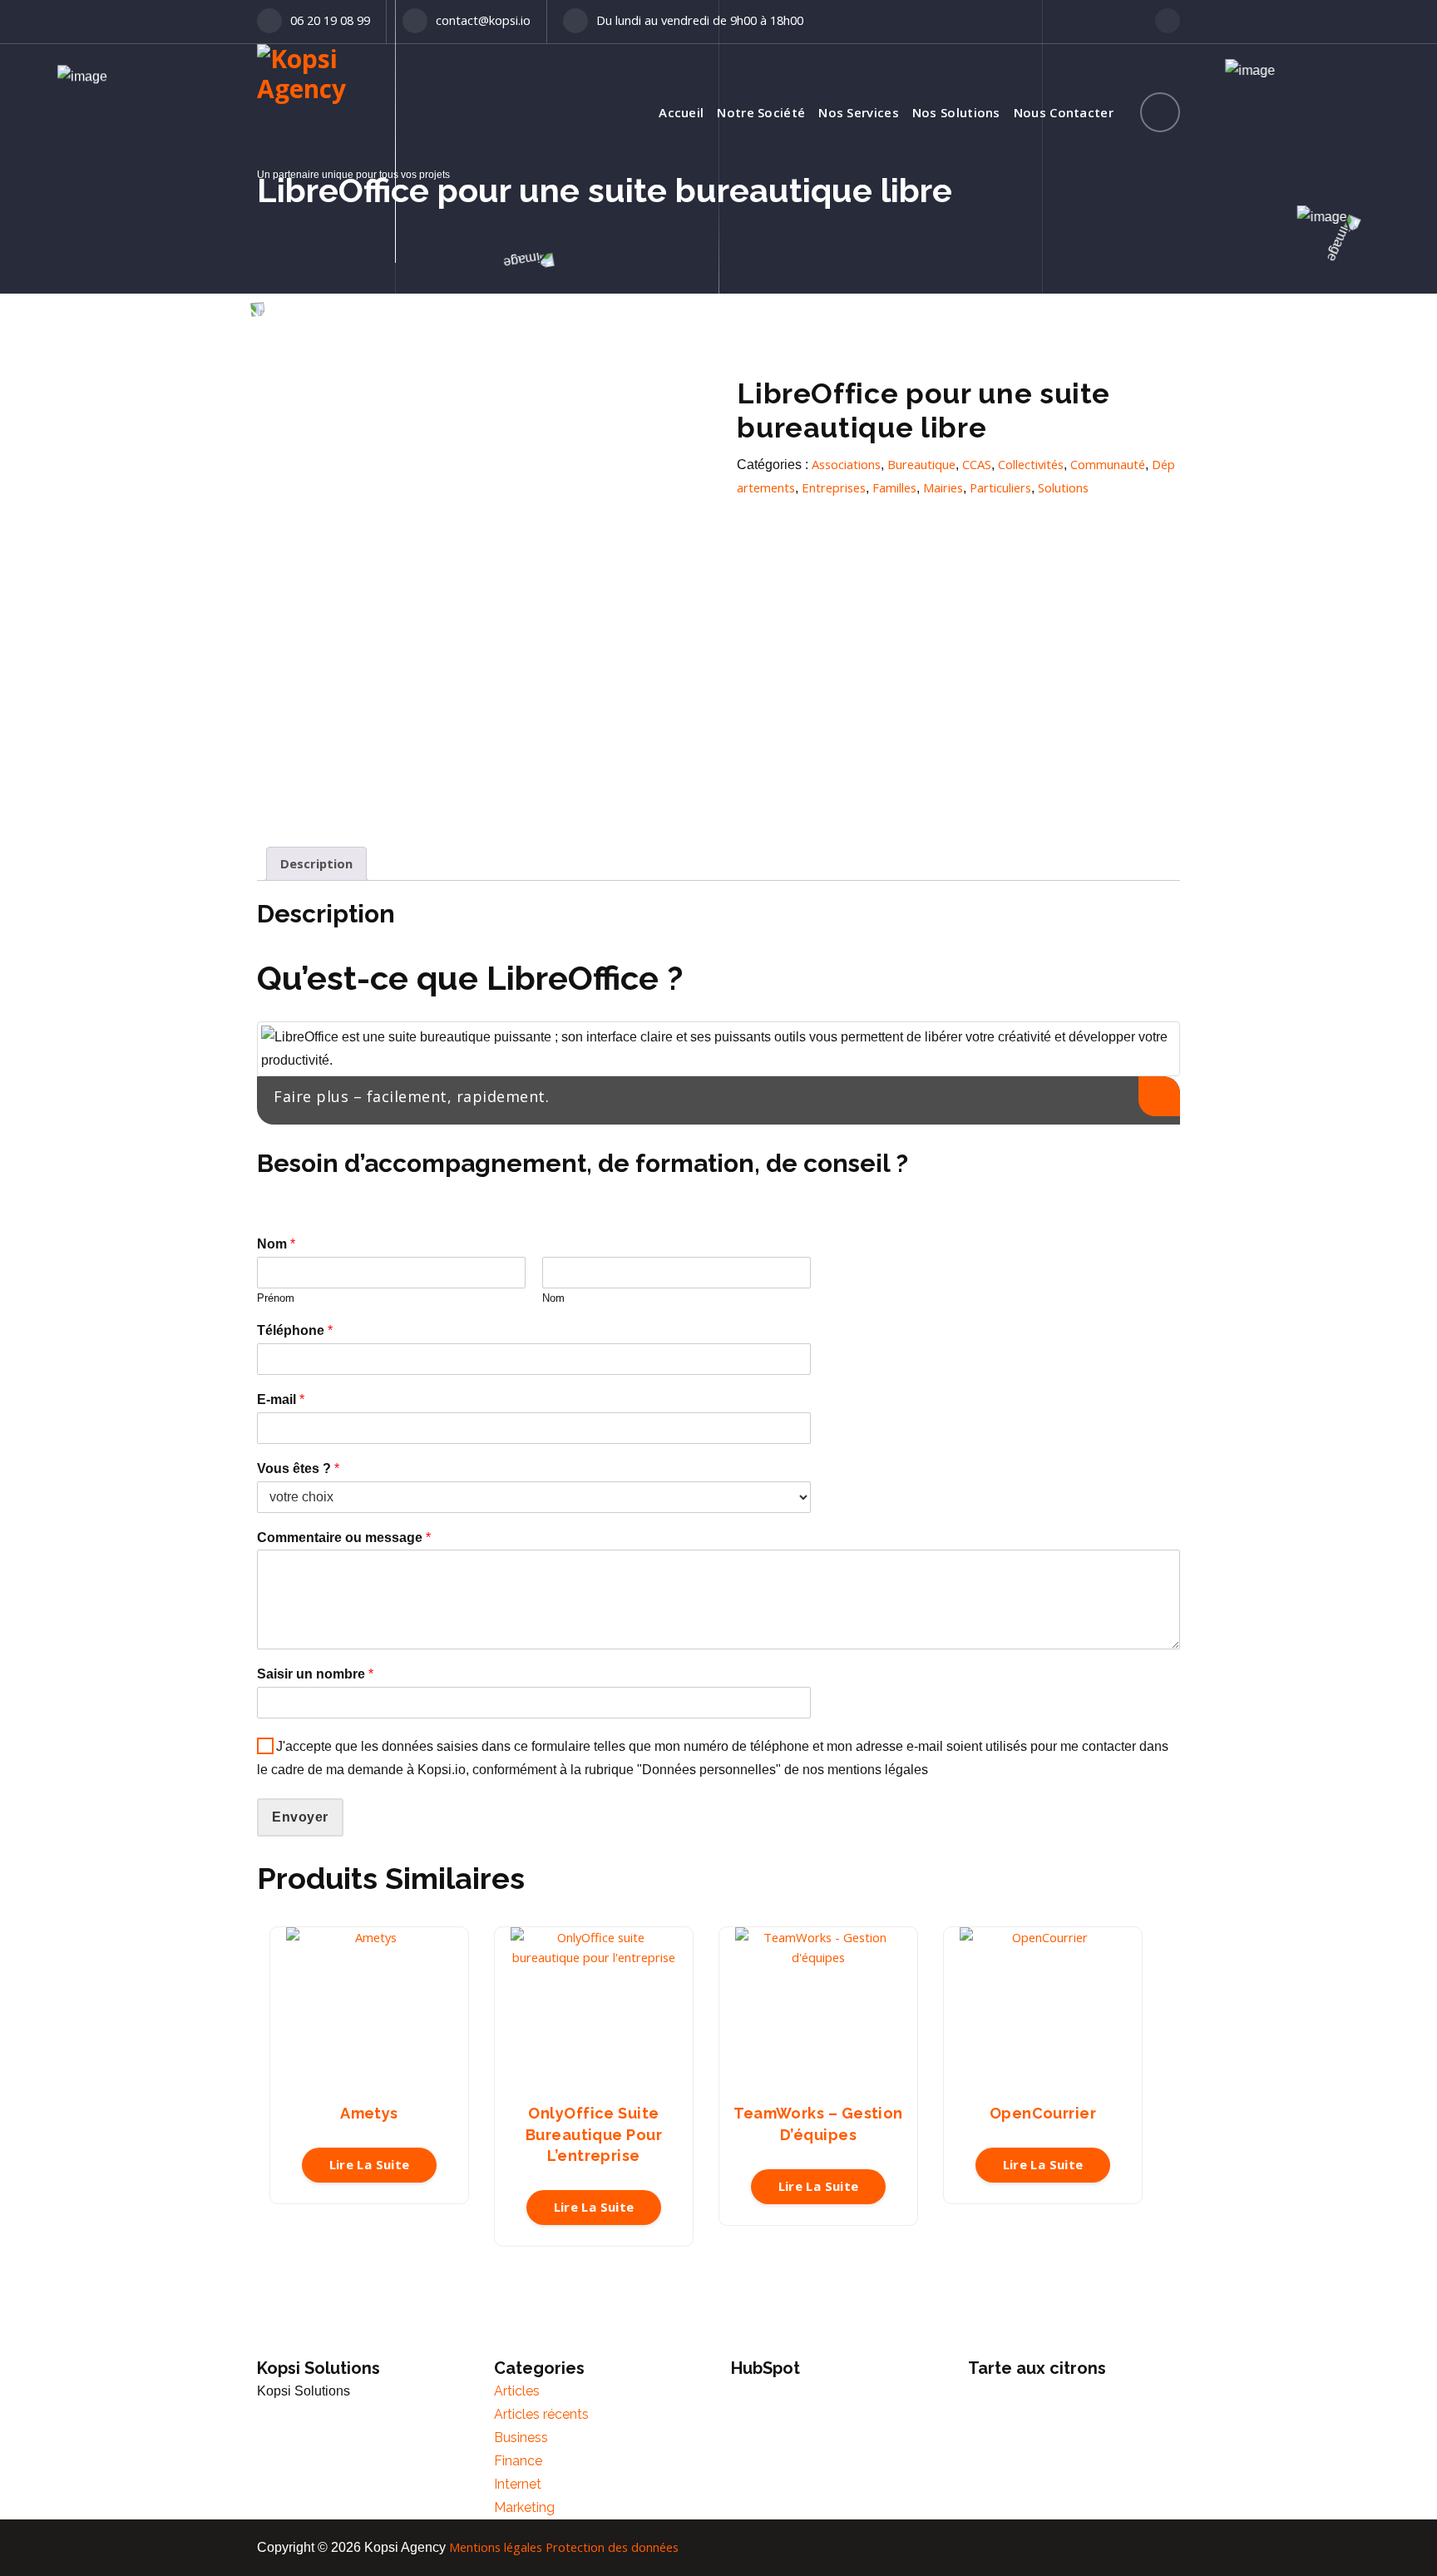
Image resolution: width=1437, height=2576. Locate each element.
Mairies (943, 487)
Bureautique (921, 464)
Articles (517, 2391)
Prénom (276, 1298)
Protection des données (612, 2547)
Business (521, 2438)
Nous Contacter (1064, 112)
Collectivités (1031, 464)
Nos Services (859, 112)
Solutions (1063, 487)
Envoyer (300, 1817)
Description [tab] (316, 863)
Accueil (681, 112)
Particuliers (1000, 487)
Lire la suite (370, 2164)
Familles (894, 487)
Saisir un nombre (315, 1674)
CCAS (977, 464)
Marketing (524, 2507)
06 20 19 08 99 (330, 20)
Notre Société (761, 112)
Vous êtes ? (298, 1468)
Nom (276, 1244)
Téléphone (295, 1330)
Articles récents (541, 2414)
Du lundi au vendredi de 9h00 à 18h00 (700, 20)
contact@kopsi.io (483, 20)
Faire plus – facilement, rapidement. (411, 1096)
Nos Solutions (956, 112)
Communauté (1108, 464)
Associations (846, 464)
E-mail (281, 1399)
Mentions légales (496, 2547)
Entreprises (834, 487)
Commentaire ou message (344, 1538)
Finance (518, 2461)
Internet (518, 2484)
